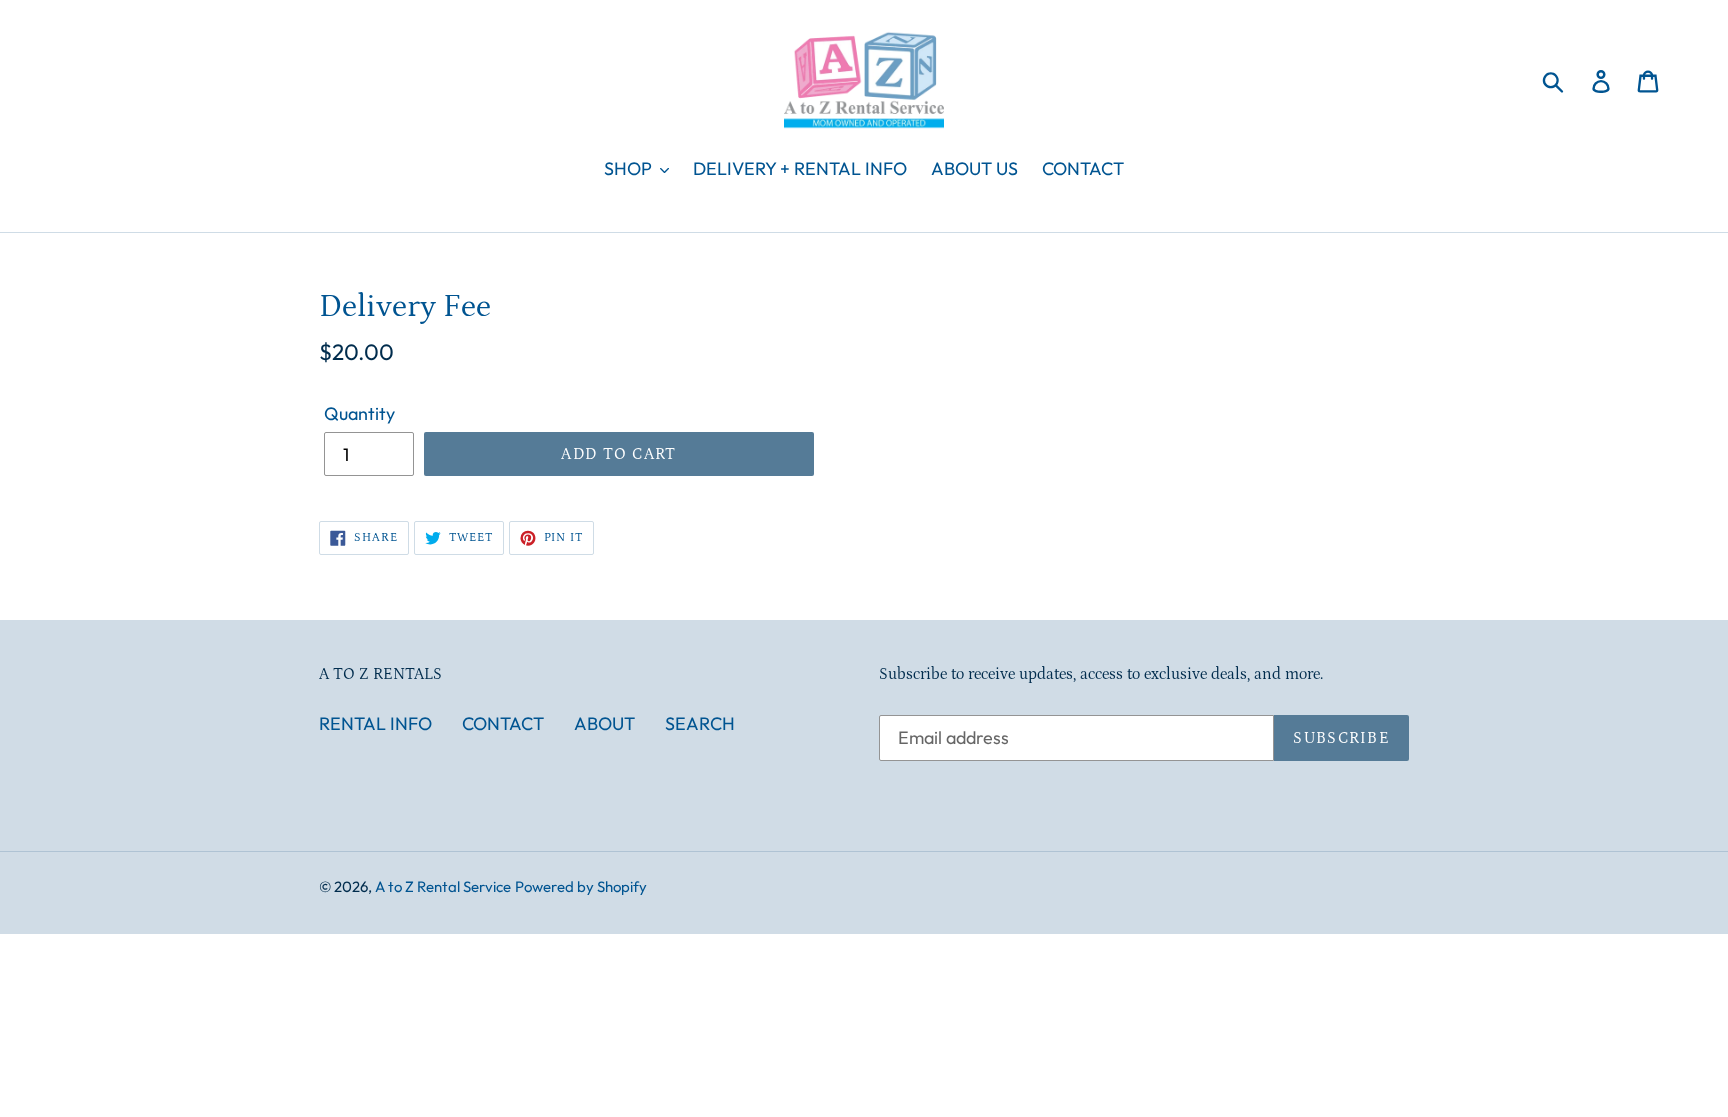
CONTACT (503, 723)
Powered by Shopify (581, 886)
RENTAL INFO (375, 723)
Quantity (359, 413)
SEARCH (700, 723)
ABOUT (604, 723)
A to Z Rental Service (443, 886)
